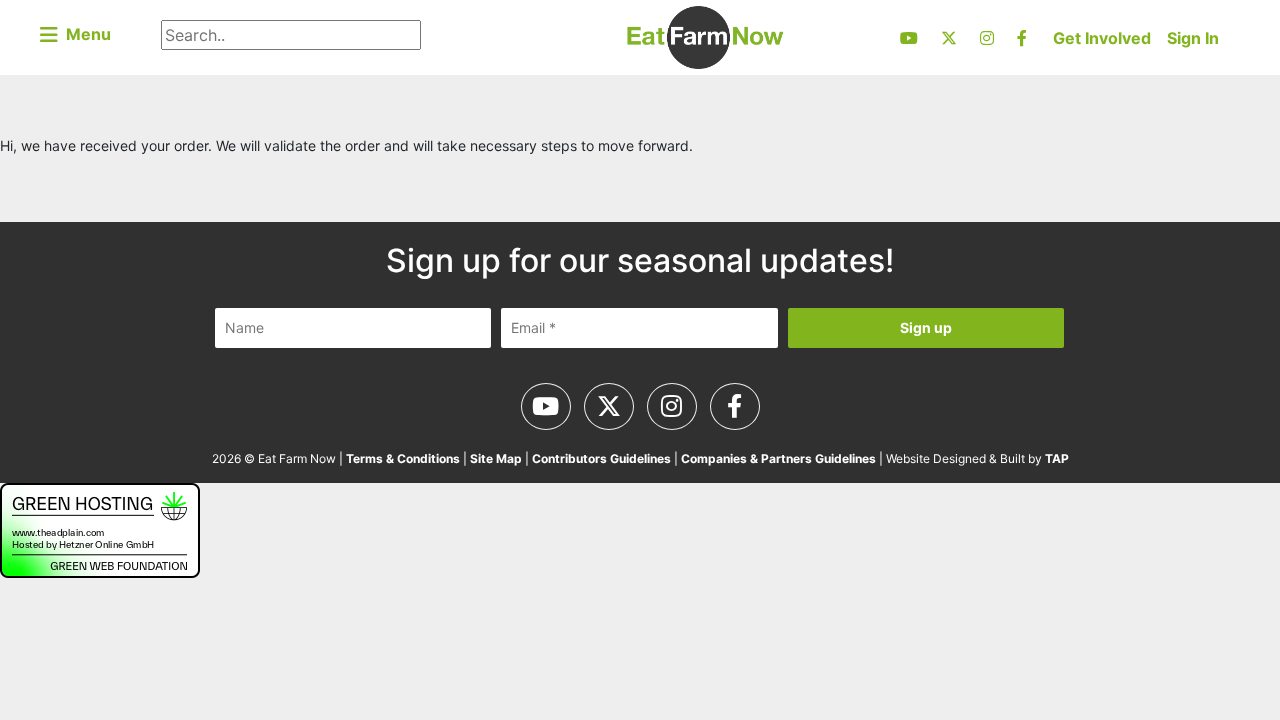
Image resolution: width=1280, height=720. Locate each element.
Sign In (1193, 38)
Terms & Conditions (403, 458)
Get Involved (1102, 38)
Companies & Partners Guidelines (778, 458)
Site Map (496, 458)
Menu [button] (84, 34)
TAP (1057, 458)
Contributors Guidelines (601, 458)
